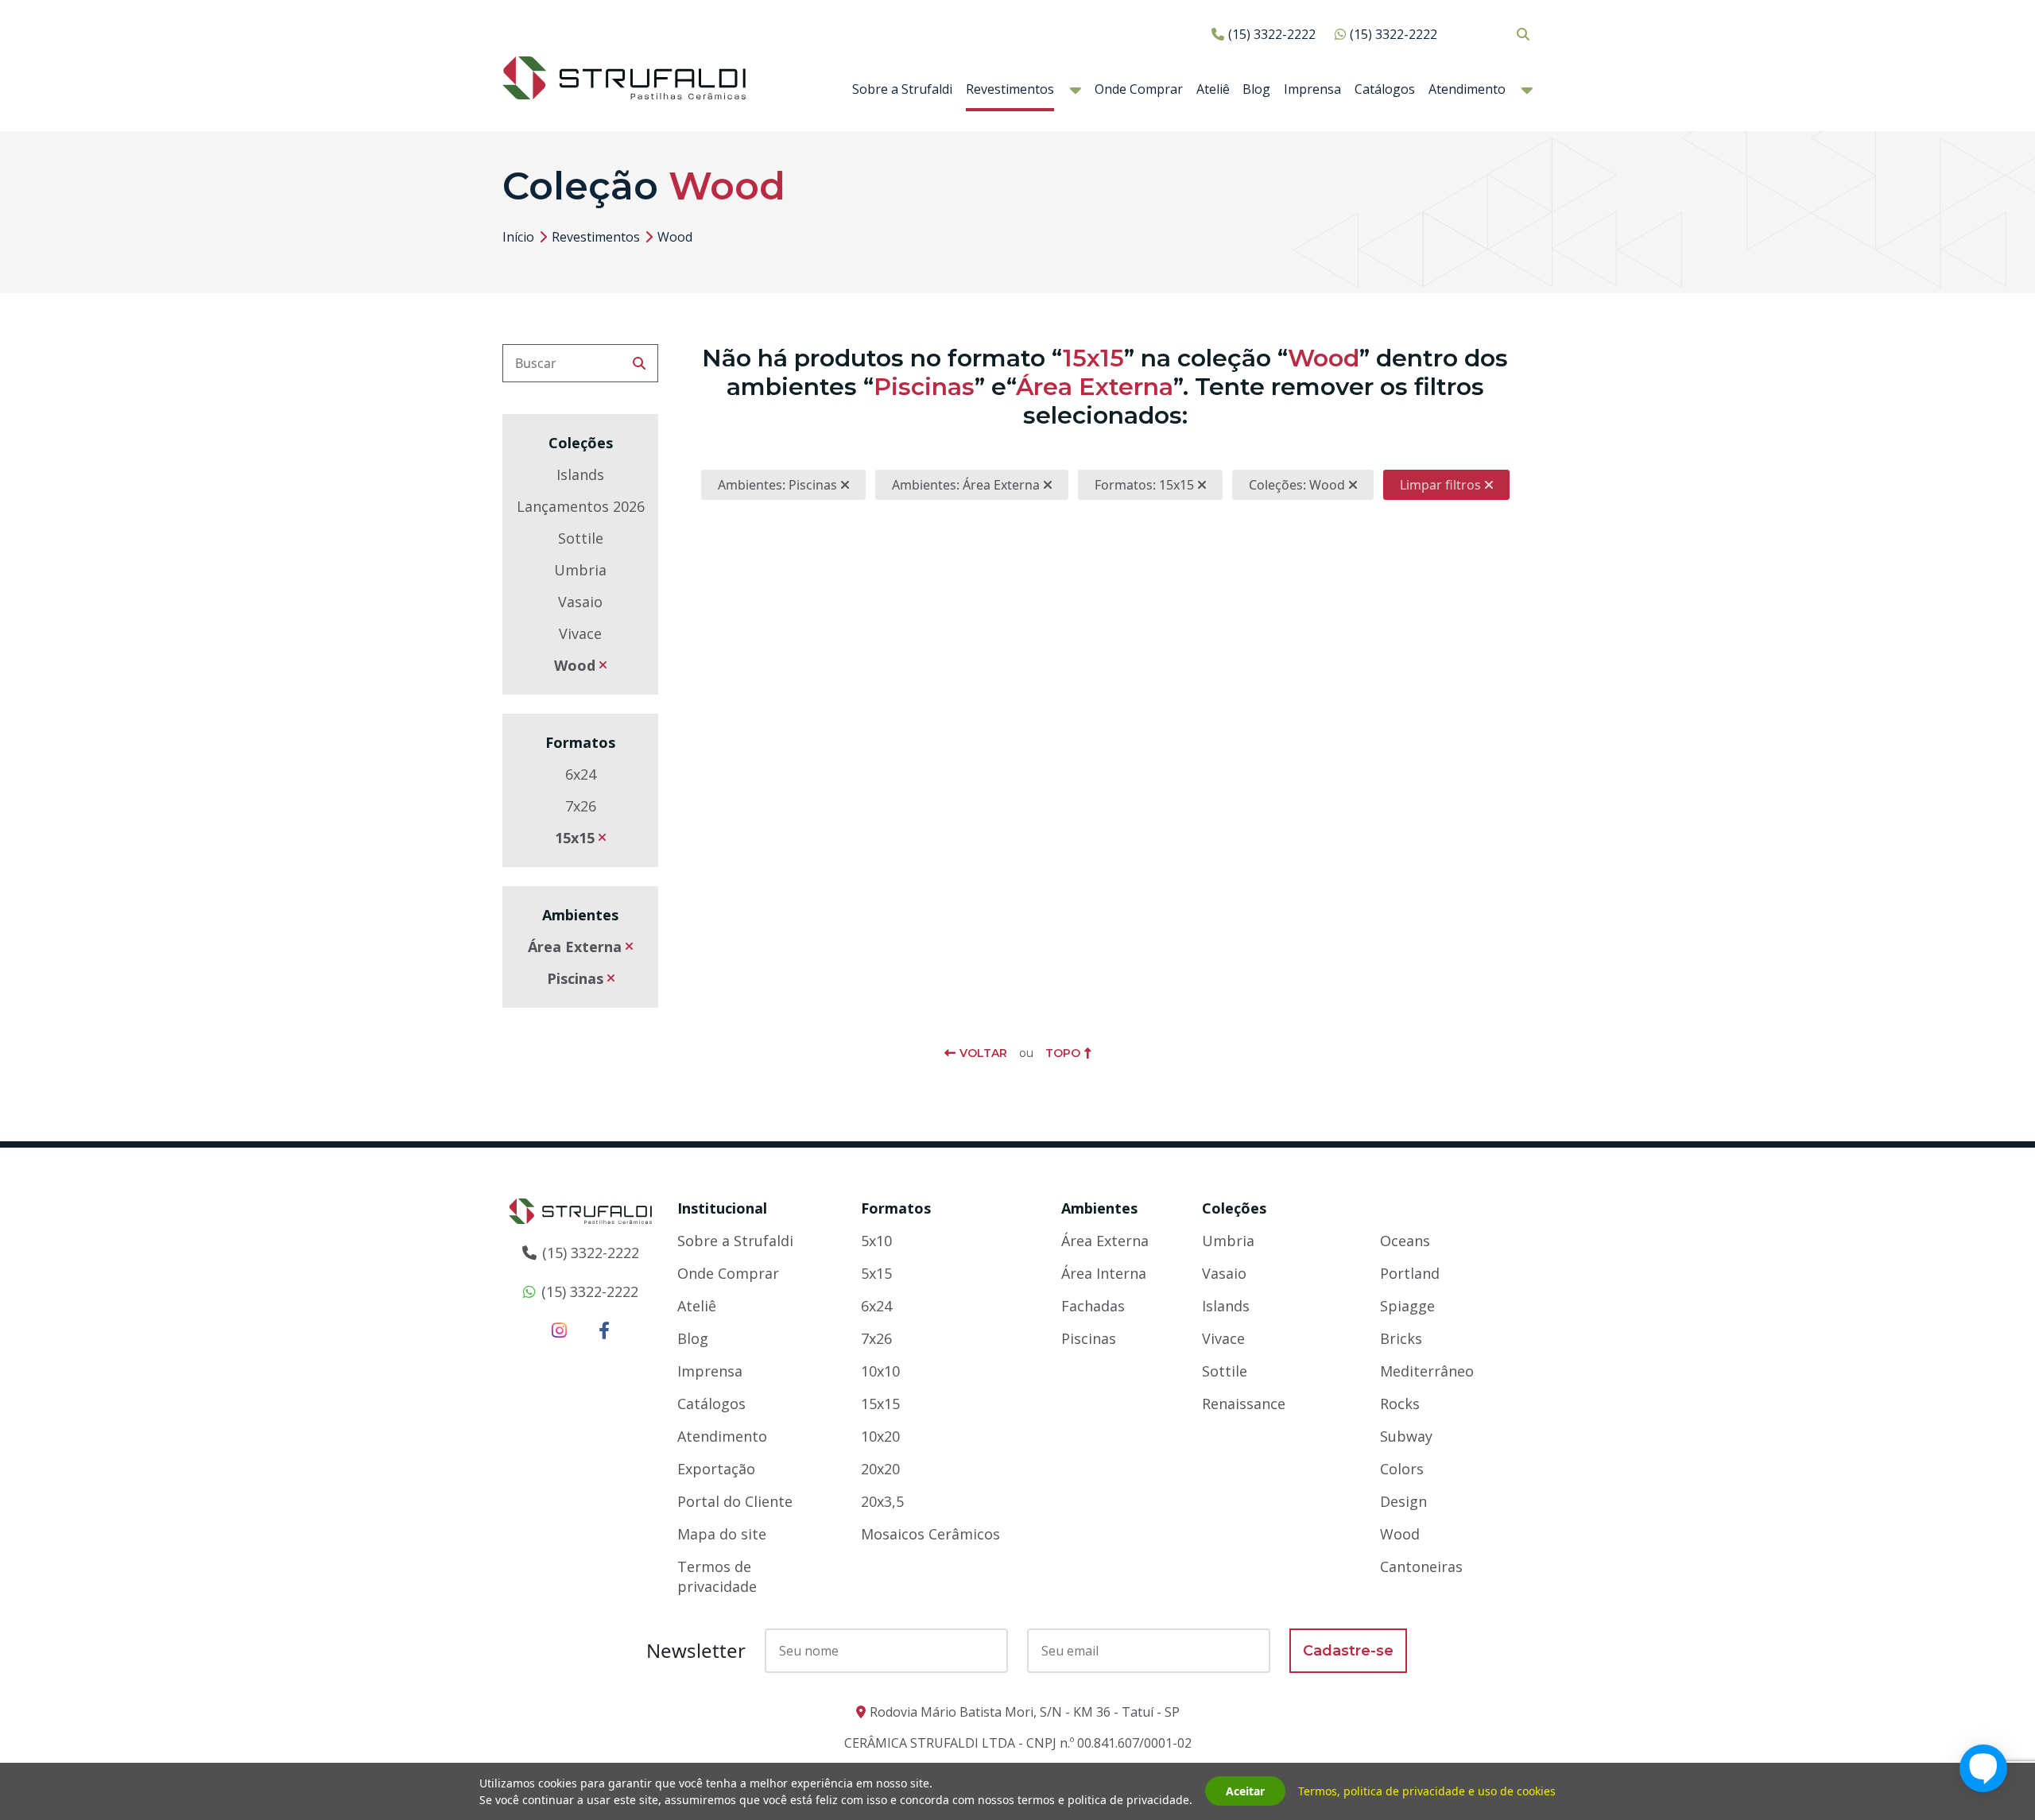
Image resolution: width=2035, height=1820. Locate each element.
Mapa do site (722, 1534)
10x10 (880, 1371)
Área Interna (1104, 1273)
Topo (1063, 1053)
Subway (1406, 1436)
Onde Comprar (1139, 89)
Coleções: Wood (1297, 485)
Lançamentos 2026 (581, 506)
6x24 (581, 774)
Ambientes (1099, 1208)
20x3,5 (882, 1501)
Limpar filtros (1440, 485)
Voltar (983, 1053)
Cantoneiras (1421, 1566)
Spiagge (1407, 1306)
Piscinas (575, 978)
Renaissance (1244, 1404)
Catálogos (1385, 89)
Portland (1410, 1273)
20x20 (880, 1469)
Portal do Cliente (735, 1501)
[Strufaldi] (624, 76)
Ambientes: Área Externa (966, 485)
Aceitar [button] (1245, 1792)
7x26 (581, 806)
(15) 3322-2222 (1272, 34)
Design (1403, 1501)
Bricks (1401, 1338)
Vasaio (580, 602)
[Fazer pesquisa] (639, 363)
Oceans (1405, 1241)
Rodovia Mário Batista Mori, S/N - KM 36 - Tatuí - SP (1025, 1712)
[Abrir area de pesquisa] (1523, 34)
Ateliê (1213, 89)
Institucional (722, 1208)
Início (518, 237)
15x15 (575, 838)
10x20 (880, 1436)
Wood (575, 665)
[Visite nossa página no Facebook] (604, 1330)
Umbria (580, 570)
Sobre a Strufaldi (902, 89)
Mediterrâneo (1427, 1371)
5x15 (876, 1273)
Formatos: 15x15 (1144, 485)
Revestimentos (1010, 89)
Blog (1256, 89)
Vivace (580, 633)
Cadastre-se (1348, 1651)
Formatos (896, 1208)
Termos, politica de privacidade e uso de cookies (1427, 1792)
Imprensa (1312, 89)
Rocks (1400, 1404)
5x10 (876, 1241)
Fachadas (1093, 1306)
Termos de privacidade (717, 1576)
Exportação (716, 1469)
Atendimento (1467, 89)
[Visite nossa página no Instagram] (559, 1330)
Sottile (581, 538)
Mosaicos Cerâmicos (930, 1534)
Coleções (1234, 1208)
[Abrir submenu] (1076, 90)
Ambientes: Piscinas (777, 485)
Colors (1402, 1469)
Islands (580, 474)
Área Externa (575, 947)
